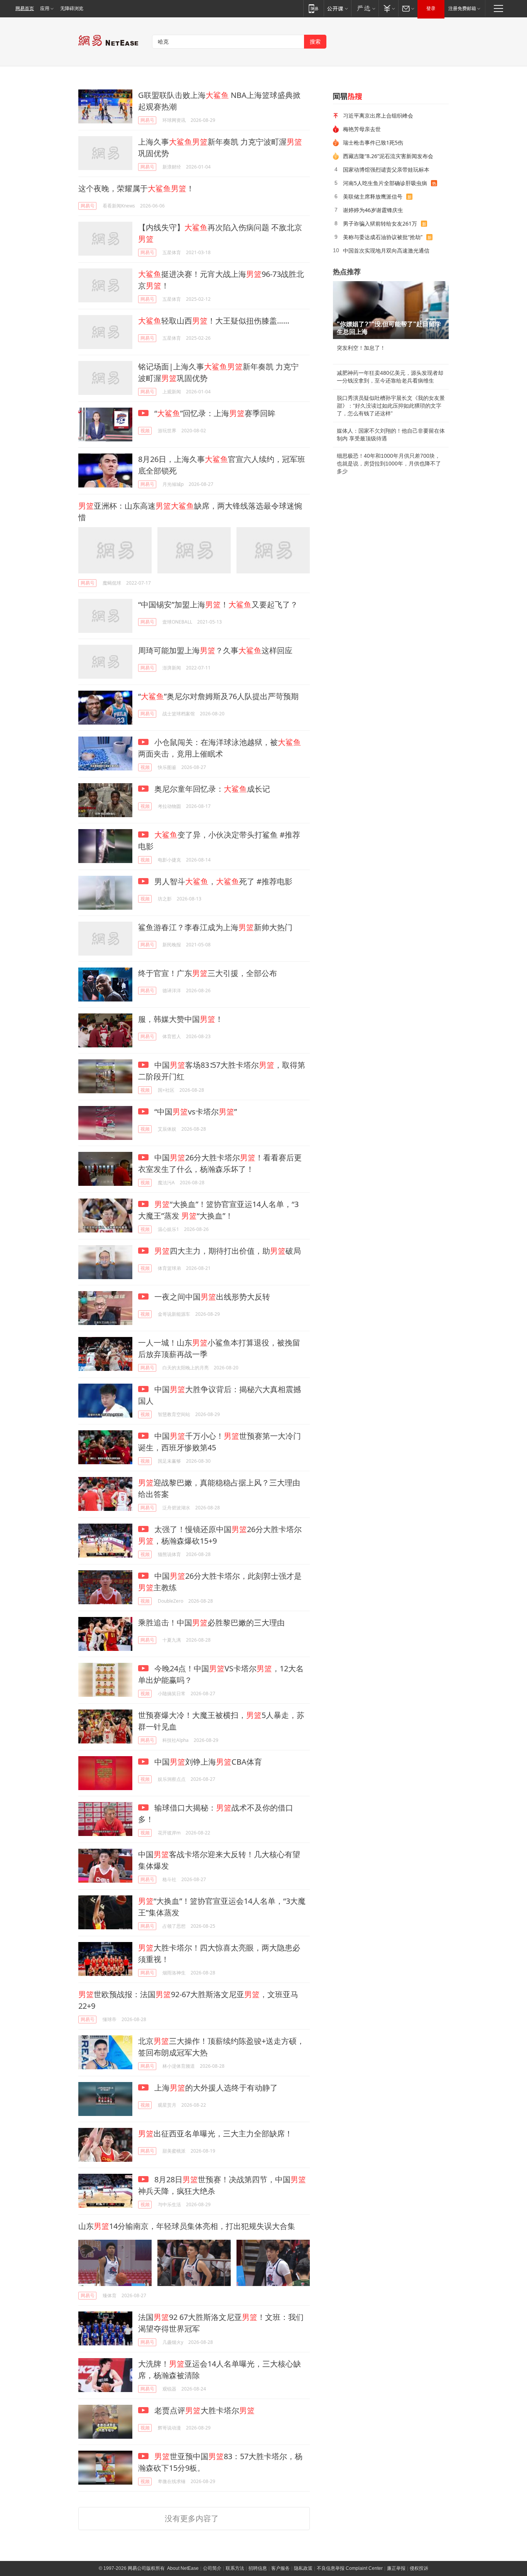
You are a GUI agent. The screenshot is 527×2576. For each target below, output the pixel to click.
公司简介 (212, 2568)
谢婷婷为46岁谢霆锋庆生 (373, 210)
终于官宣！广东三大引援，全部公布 (208, 973)
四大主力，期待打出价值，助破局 (228, 1251)
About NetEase (183, 2568)
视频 (145, 431)
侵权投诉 (419, 2568)
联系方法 (235, 2568)
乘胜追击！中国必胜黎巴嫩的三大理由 (211, 1623)
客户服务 (280, 2568)
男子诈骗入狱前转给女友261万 (380, 223)
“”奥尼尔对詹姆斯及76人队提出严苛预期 (218, 696)
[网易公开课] (337, 8)
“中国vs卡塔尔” (195, 1112)
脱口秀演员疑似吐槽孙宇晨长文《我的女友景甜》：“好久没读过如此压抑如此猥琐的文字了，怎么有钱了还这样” (391, 406)
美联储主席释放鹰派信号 (373, 196)
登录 (431, 8)
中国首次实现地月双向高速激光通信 (386, 250)
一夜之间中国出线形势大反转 (211, 1297)
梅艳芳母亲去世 (362, 129)
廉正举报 (396, 2568)
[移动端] (313, 8)
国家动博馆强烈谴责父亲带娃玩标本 (386, 169)
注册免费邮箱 (462, 8)
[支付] (388, 8)
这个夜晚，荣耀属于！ (136, 188)
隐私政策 (303, 2568)
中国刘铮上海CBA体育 (207, 1762)
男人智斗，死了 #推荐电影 (222, 881)
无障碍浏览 (72, 8)
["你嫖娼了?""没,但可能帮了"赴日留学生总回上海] (391, 310)
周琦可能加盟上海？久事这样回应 (215, 650)
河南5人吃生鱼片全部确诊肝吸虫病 (385, 183)
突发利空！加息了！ (361, 348)
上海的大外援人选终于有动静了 (215, 2088)
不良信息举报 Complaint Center (350, 2568)
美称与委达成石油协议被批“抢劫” (383, 237)
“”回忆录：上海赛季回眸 (214, 413)
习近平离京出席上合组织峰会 (378, 115)
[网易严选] (365, 8)
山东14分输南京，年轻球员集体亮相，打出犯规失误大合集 (187, 2226)
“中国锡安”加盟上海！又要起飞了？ (218, 604)
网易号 (147, 120)
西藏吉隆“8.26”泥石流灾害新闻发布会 (388, 156)
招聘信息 (258, 2568)
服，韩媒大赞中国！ (181, 1019)
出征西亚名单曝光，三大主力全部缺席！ (215, 2133)
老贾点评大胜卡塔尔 (204, 2410)
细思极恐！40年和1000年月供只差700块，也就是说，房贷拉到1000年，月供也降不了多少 (389, 464)
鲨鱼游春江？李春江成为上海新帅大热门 (215, 927)
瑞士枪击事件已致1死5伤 (373, 142)
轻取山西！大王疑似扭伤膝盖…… (214, 321)
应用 (45, 8)
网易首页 (25, 8)
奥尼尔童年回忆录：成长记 (211, 789)
